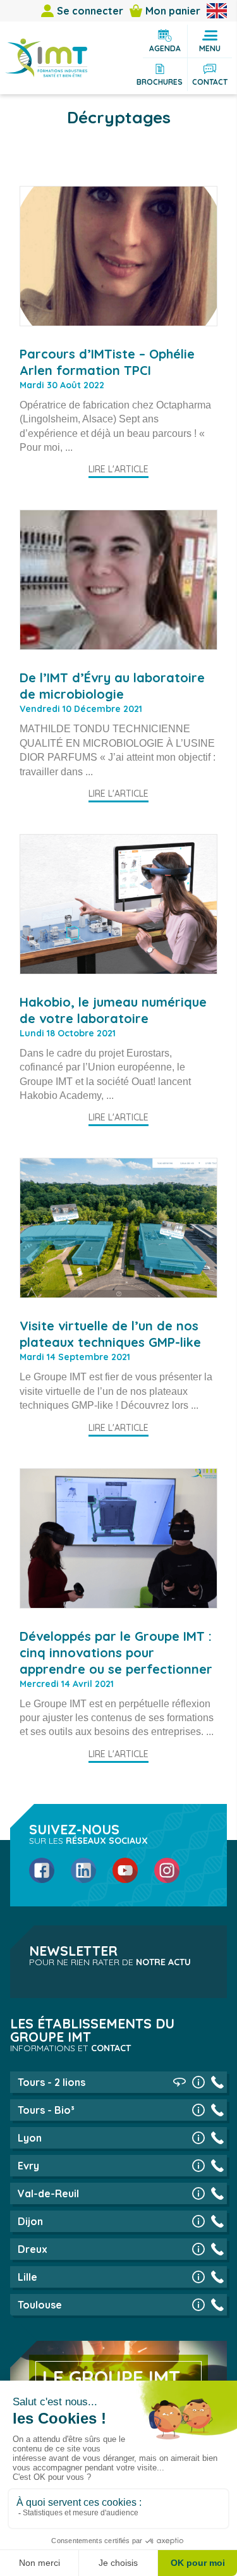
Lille (27, 2277)
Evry (28, 2166)
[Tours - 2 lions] (198, 2082)
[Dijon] (198, 2221)
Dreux (33, 2249)
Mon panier (173, 11)
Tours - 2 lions (52, 2082)
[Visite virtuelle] (179, 2082)
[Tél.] (217, 2082)
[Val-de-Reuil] (198, 2193)
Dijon (30, 2221)
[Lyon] (198, 2138)
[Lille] (198, 2277)
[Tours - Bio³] (198, 2110)
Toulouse (40, 2305)
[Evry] (198, 2166)
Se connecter (90, 11)
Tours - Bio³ (46, 2110)
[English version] (217, 11)
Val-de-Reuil (48, 2193)
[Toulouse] (198, 2305)
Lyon (30, 2138)
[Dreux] (198, 2249)
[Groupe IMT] (46, 58)
